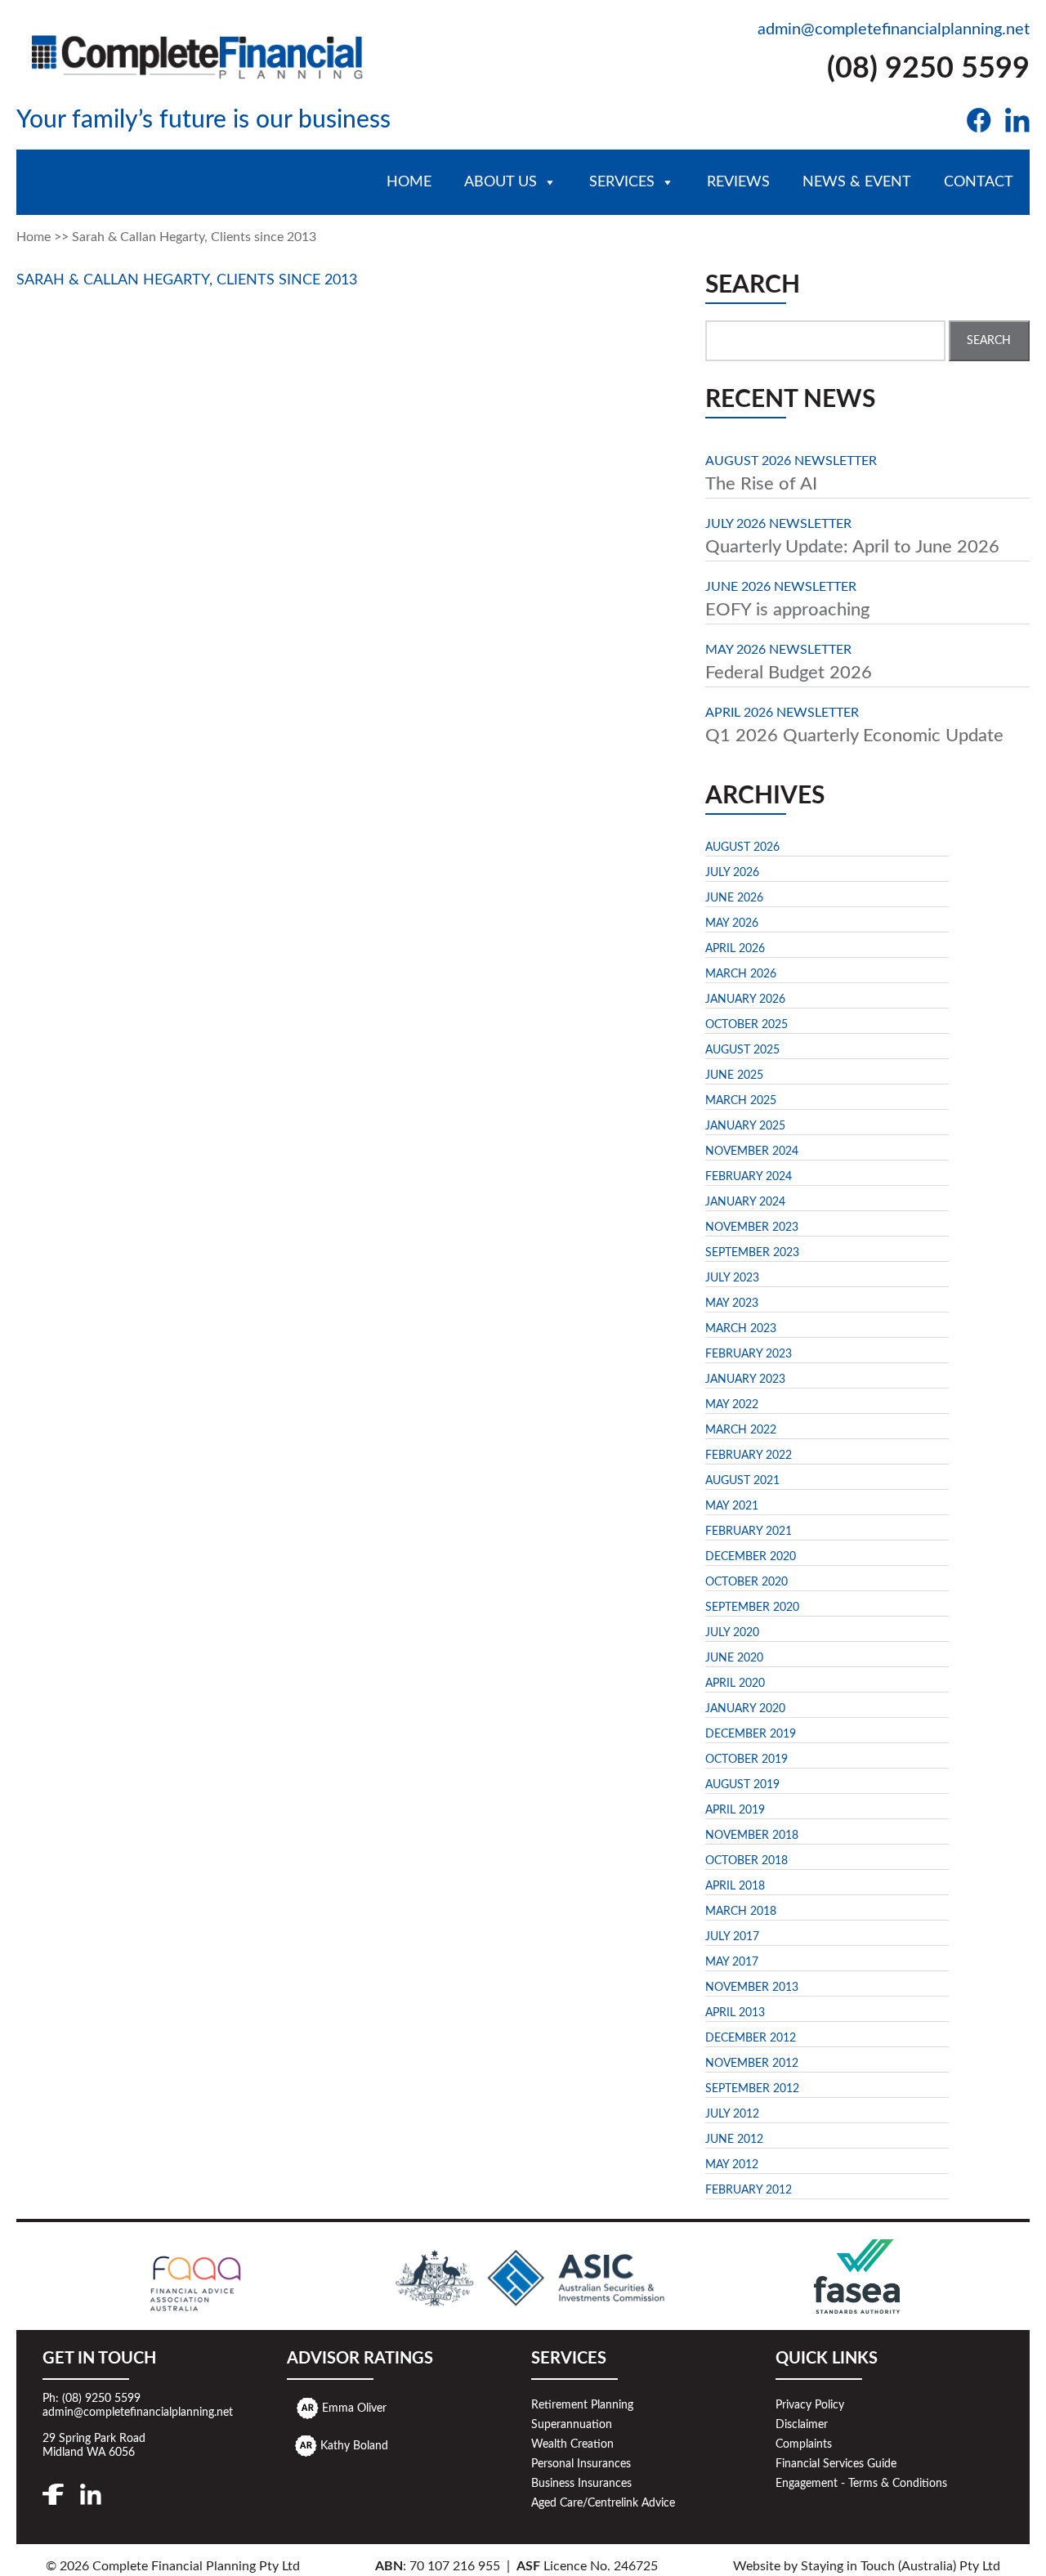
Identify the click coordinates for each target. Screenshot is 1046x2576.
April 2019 (735, 1810)
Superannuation (572, 2425)
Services (622, 182)
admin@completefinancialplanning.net (894, 29)
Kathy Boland (354, 2445)
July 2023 (732, 1278)
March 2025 (741, 1101)
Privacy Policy (810, 2405)
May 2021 (732, 1506)
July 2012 (732, 2114)
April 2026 (735, 949)
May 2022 (732, 1405)
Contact (979, 182)
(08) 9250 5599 (928, 69)
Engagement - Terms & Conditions (861, 2484)
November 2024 (752, 1152)
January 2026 (745, 1000)
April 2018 (735, 1886)
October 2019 (747, 1760)
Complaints (804, 2444)
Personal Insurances (581, 2464)
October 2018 (747, 1861)
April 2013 (735, 2013)
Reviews (738, 182)
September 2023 (752, 1253)
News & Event (857, 182)
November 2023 (752, 1228)
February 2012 (749, 2190)
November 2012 (752, 2064)
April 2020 (735, 1684)
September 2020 (752, 1608)
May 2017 (732, 1962)
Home (409, 182)
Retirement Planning (582, 2405)
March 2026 (741, 974)
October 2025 (747, 1025)
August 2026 (742, 847)
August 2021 (742, 1481)
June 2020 (734, 1658)
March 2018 (741, 1912)
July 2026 (732, 873)
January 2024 (745, 1202)
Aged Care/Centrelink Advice (603, 2503)
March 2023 (741, 1329)
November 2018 (752, 1836)
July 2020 (732, 1633)
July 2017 (732, 1937)
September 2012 (752, 2089)
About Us (501, 182)
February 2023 (749, 1354)
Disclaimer (802, 2425)
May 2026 (732, 924)
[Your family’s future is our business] (198, 53)
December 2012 (751, 2038)
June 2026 (734, 898)
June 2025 (734, 1076)
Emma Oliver (354, 2408)
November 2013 (752, 1988)
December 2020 (751, 1557)
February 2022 (749, 1456)
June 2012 (734, 2140)
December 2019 (751, 1734)
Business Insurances (581, 2484)
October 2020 (747, 1582)
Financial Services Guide (836, 2464)
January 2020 (745, 1709)
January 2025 (745, 1126)
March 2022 (741, 1430)
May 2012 (732, 2165)
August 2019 (742, 1785)
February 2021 (749, 1532)
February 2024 (749, 1177)
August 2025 (742, 1050)
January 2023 (745, 1380)
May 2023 (732, 1304)
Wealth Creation (572, 2444)
